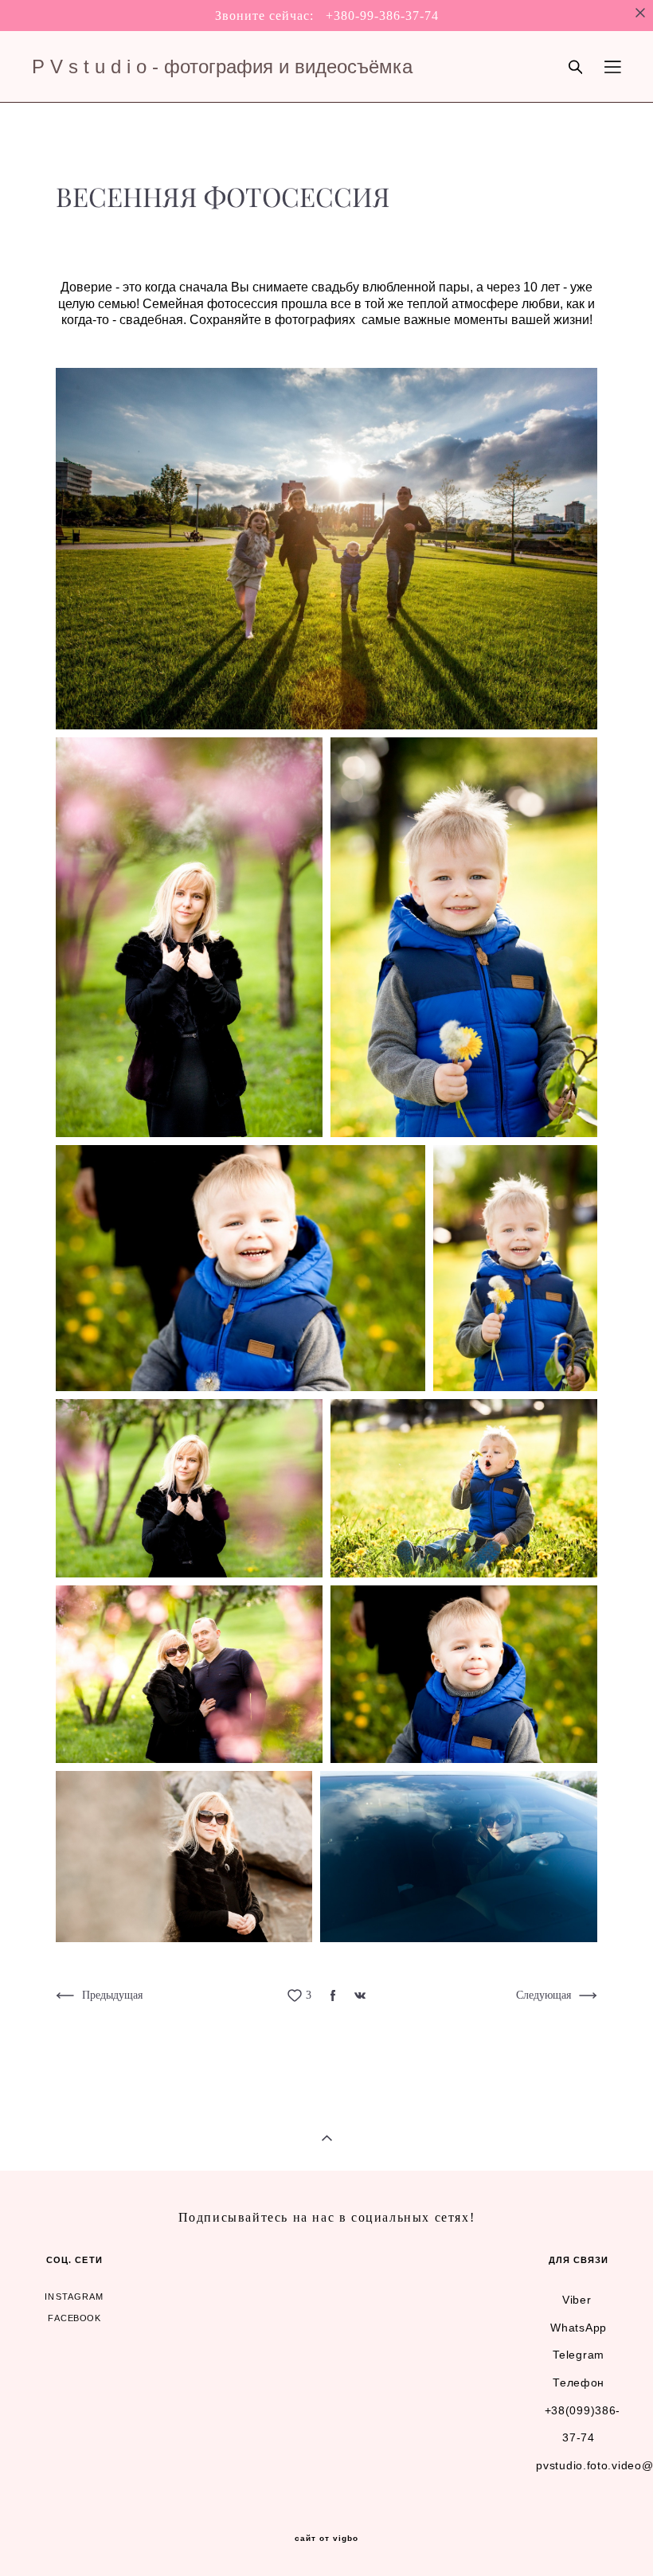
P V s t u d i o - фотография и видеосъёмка (222, 67)
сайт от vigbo (326, 2539)
